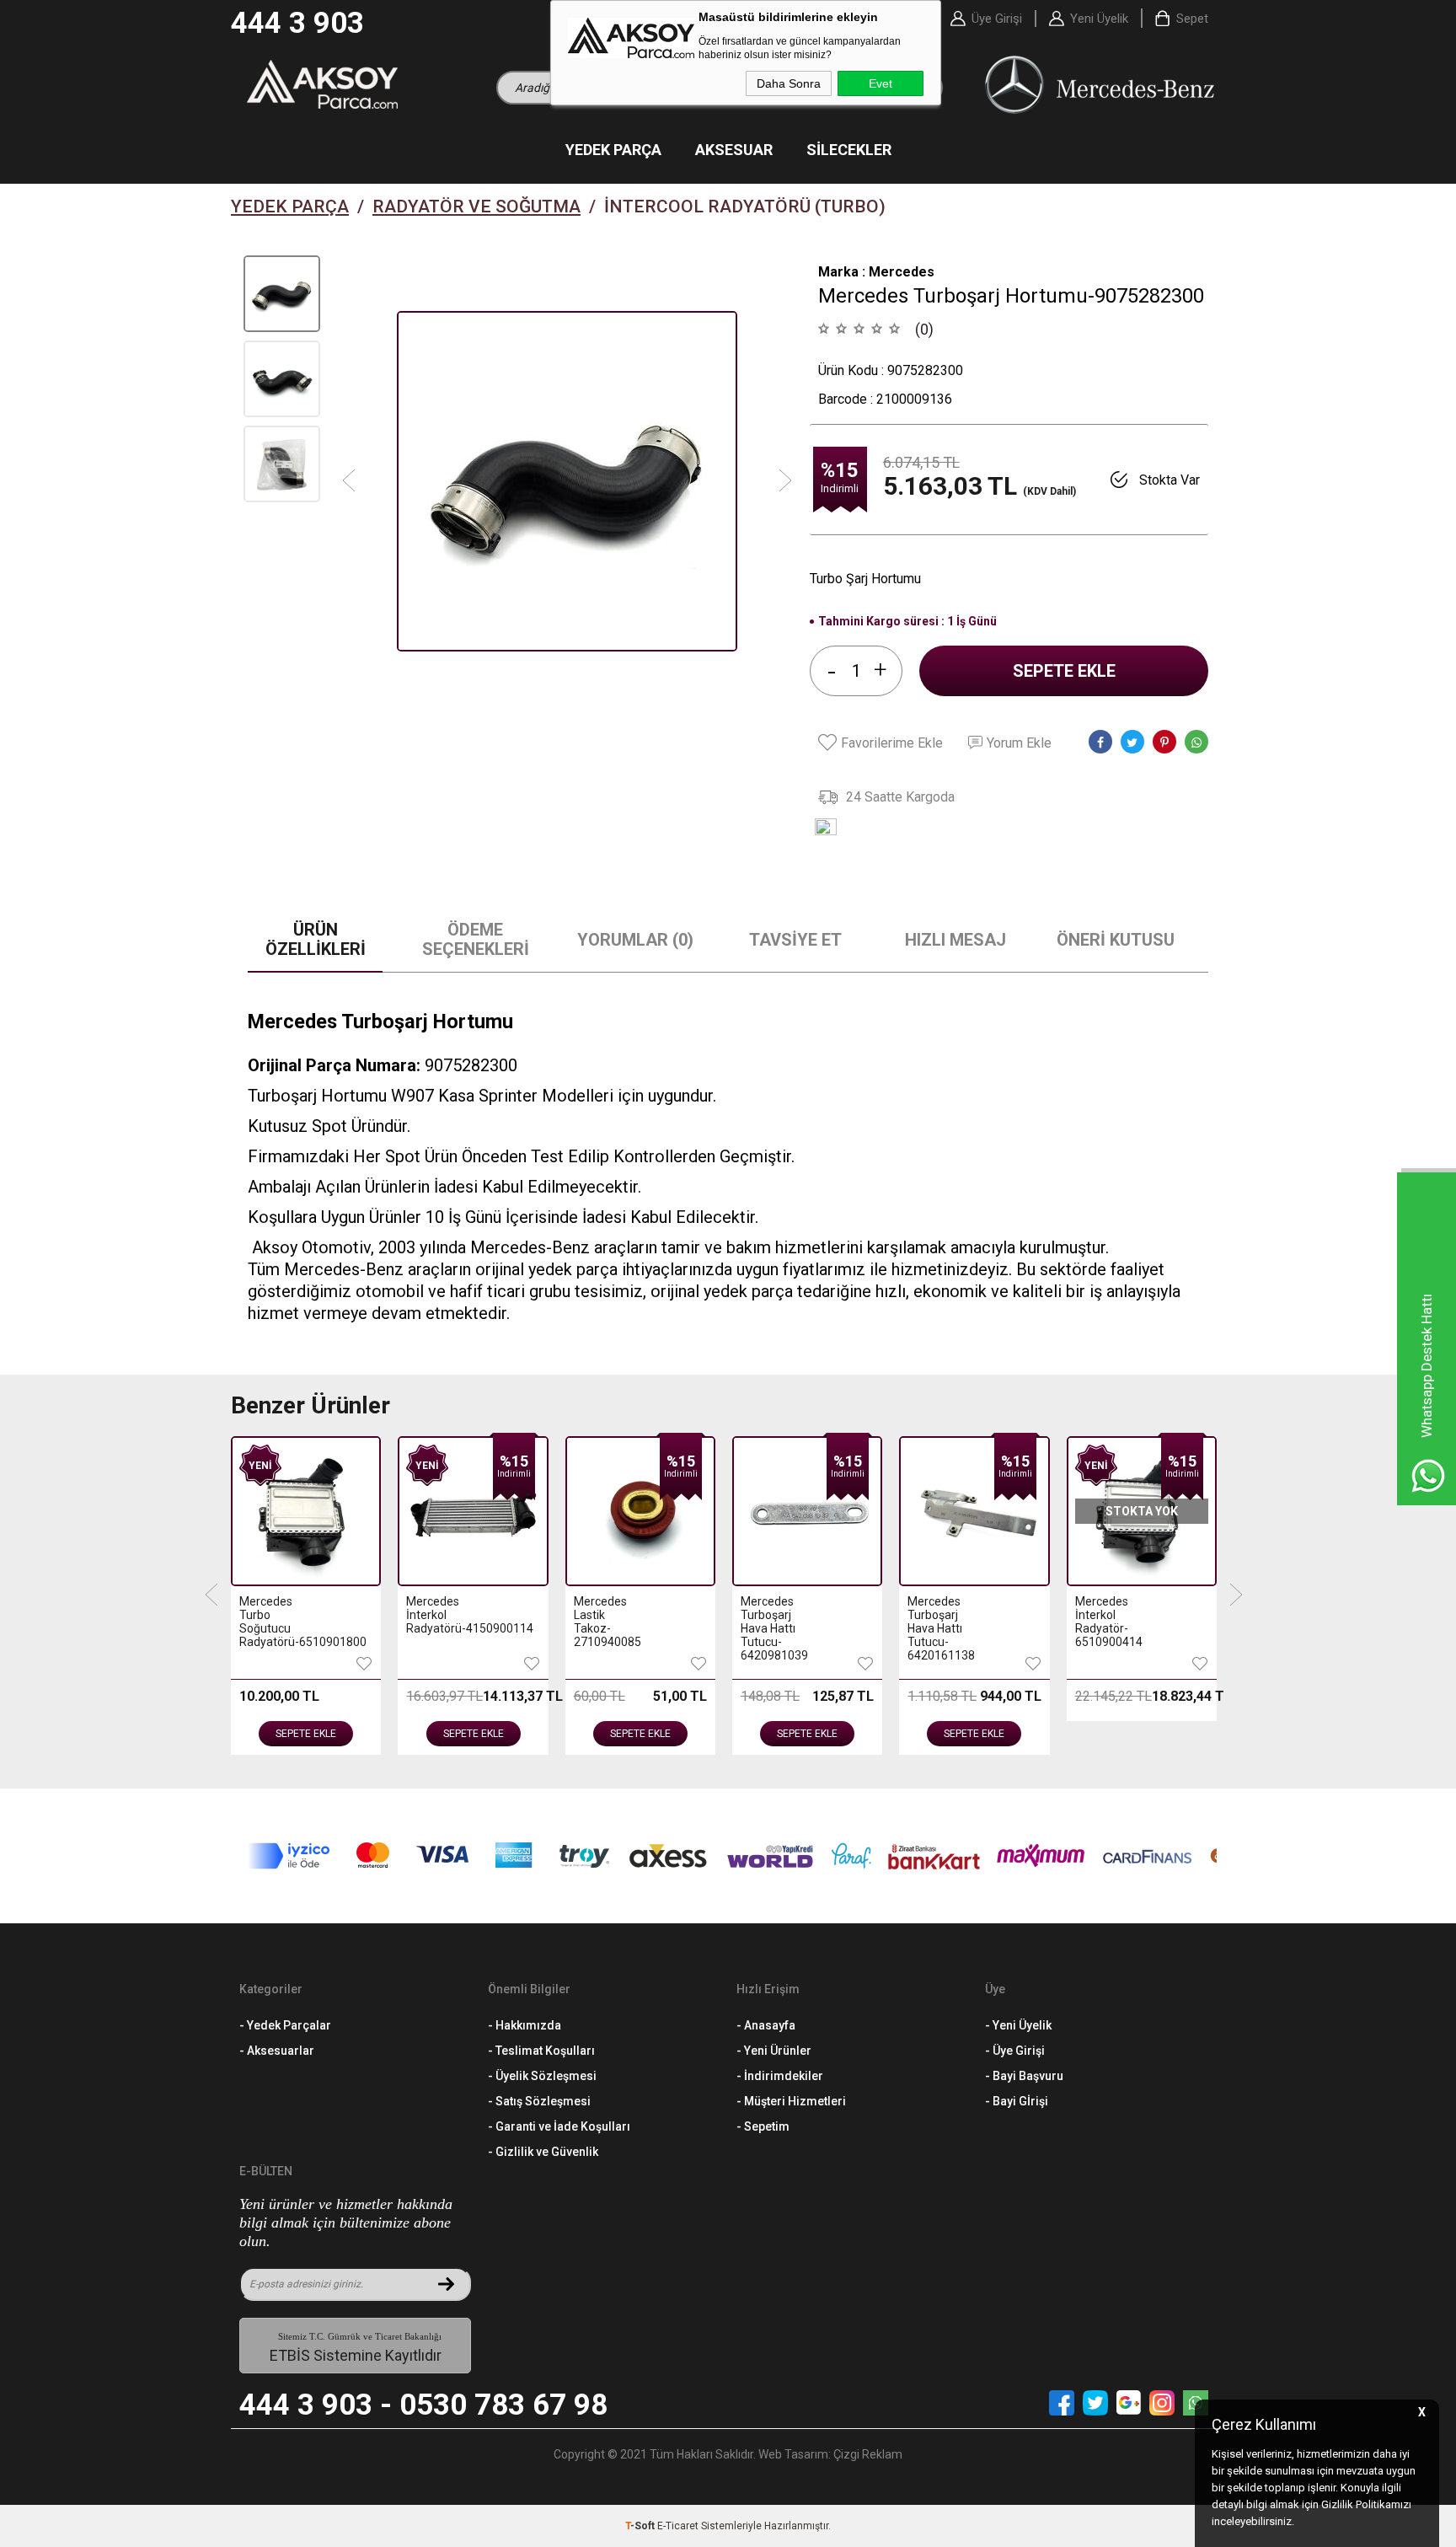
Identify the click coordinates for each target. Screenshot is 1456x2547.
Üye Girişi (997, 19)
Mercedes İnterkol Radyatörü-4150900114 (439, 1615)
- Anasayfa (766, 2025)
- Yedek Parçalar (285, 2025)
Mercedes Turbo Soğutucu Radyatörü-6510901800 (273, 1622)
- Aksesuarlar (277, 2051)
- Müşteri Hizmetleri (791, 2101)
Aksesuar (734, 150)
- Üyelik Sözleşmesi (542, 2076)
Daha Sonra (789, 83)
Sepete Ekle (1064, 671)
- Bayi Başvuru (1024, 2076)
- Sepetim (763, 2126)
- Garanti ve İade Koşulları (559, 2126)
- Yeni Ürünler (774, 2051)
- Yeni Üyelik (1018, 2025)
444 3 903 (297, 23)
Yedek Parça (613, 150)
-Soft (641, 2526)
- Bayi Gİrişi (1017, 2101)
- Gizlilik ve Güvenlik (543, 2152)
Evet (881, 83)
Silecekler (849, 150)
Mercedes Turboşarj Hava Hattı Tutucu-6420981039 (774, 1628)
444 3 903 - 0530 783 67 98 (423, 2405)
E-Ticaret (678, 2526)
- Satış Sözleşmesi (539, 2101)
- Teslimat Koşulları (541, 2051)
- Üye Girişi (1015, 2051)
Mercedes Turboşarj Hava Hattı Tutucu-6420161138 (941, 1628)
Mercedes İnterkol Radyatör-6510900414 (1108, 1622)
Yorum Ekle (1019, 743)
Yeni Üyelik (1099, 19)
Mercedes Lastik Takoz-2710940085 (607, 1622)
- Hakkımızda (525, 2025)
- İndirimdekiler (780, 2076)
